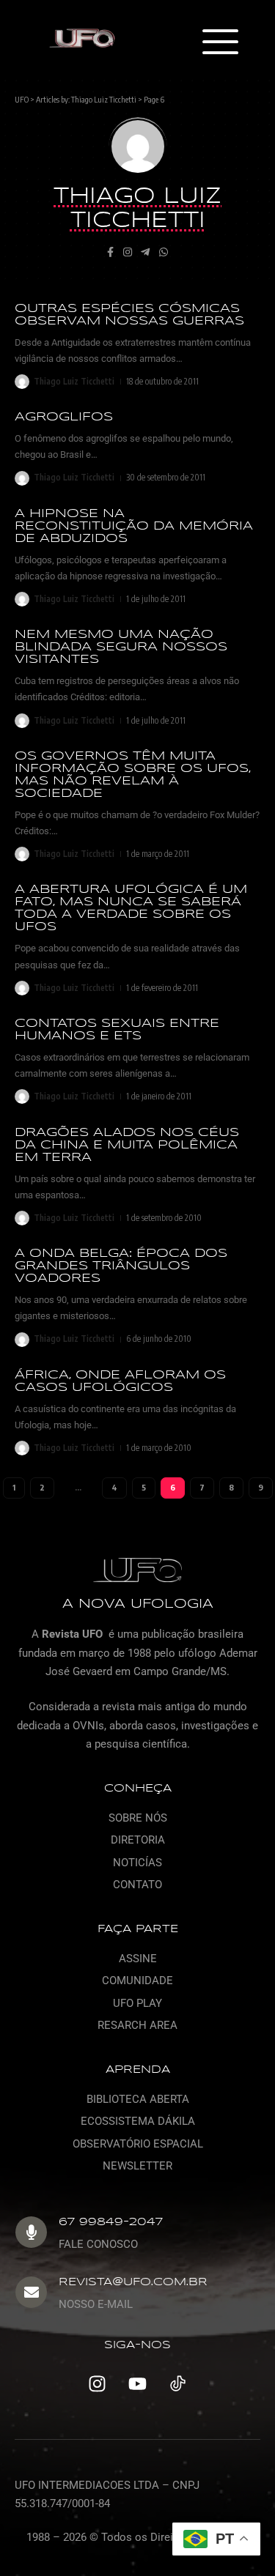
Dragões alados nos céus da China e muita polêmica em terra (127, 1145)
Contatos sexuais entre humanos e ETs (117, 1030)
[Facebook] (110, 253)
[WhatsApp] (164, 253)
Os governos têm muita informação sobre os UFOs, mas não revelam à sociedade (133, 775)
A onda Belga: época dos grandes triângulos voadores (121, 1266)
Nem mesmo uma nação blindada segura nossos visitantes (121, 647)
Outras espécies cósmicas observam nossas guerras (129, 315)
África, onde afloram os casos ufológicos (120, 1381)
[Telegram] (145, 253)
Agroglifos (64, 417)
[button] (220, 43)
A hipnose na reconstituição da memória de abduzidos (134, 526)
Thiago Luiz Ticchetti (104, 99)
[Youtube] (138, 2384)
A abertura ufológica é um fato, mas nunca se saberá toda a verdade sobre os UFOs (131, 908)
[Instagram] (128, 253)
